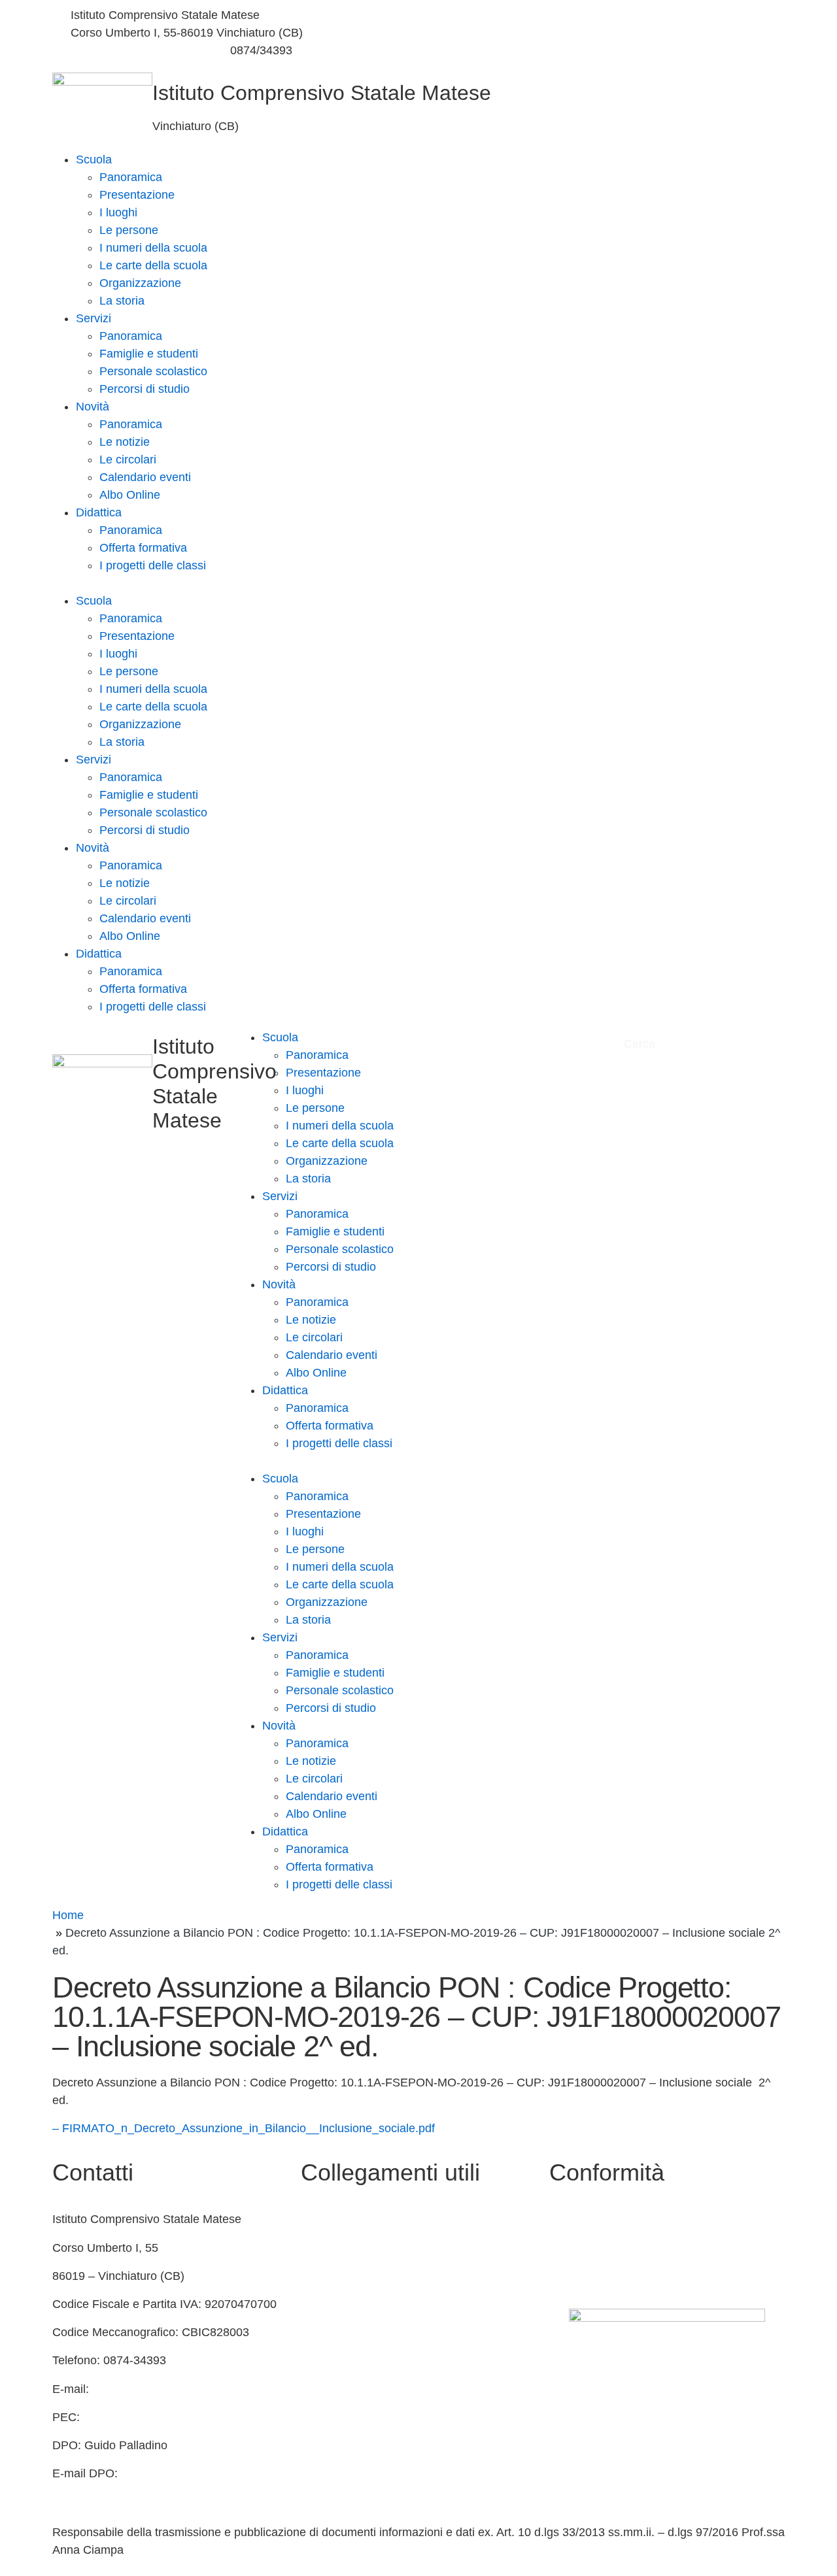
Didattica (99, 512)
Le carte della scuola (153, 265)
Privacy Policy (586, 2219)
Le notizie (125, 442)
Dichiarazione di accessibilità (624, 2248)
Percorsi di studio (145, 389)
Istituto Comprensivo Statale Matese (322, 93)
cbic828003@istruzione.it (136, 50)
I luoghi (118, 212)
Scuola (94, 159)
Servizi (94, 318)
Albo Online (130, 495)
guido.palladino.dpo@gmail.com (136, 2491)
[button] (418, 583)
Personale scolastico (153, 371)
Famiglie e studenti (149, 354)
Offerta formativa (143, 548)
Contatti (321, 2219)
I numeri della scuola (153, 248)
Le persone (129, 230)
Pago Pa (323, 2417)
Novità (93, 407)
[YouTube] (605, 33)
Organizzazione (140, 283)
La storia (122, 301)
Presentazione (137, 195)
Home (68, 1915)
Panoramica (131, 177)
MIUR (316, 2248)
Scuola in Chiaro (344, 2304)
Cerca (641, 1044)
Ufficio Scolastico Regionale (374, 2332)
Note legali (577, 2276)
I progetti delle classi (153, 565)
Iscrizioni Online (342, 2389)
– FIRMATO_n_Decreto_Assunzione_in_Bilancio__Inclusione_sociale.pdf (244, 2128)
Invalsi (317, 2360)
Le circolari (128, 460)
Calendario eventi (145, 477)
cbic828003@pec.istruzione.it (162, 2417)
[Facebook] (605, 15)
